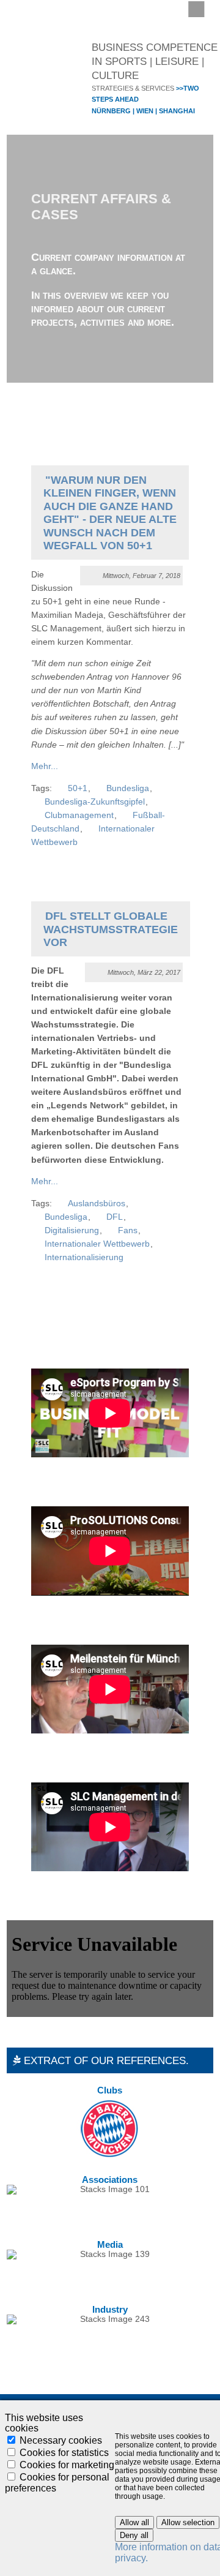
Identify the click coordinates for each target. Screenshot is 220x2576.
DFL (115, 1217)
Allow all (134, 2522)
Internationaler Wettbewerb (97, 1244)
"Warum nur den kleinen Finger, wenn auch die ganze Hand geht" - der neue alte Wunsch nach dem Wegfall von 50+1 (110, 513)
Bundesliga (128, 788)
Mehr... (45, 766)
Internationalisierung (84, 1257)
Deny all (134, 2535)
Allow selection (188, 2522)
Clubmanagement (79, 815)
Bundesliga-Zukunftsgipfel (95, 802)
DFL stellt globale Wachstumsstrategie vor (111, 929)
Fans (128, 1230)
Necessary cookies (61, 2440)
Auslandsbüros (97, 1204)
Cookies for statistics (64, 2453)
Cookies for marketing (67, 2465)
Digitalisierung (72, 1230)
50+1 (78, 788)
